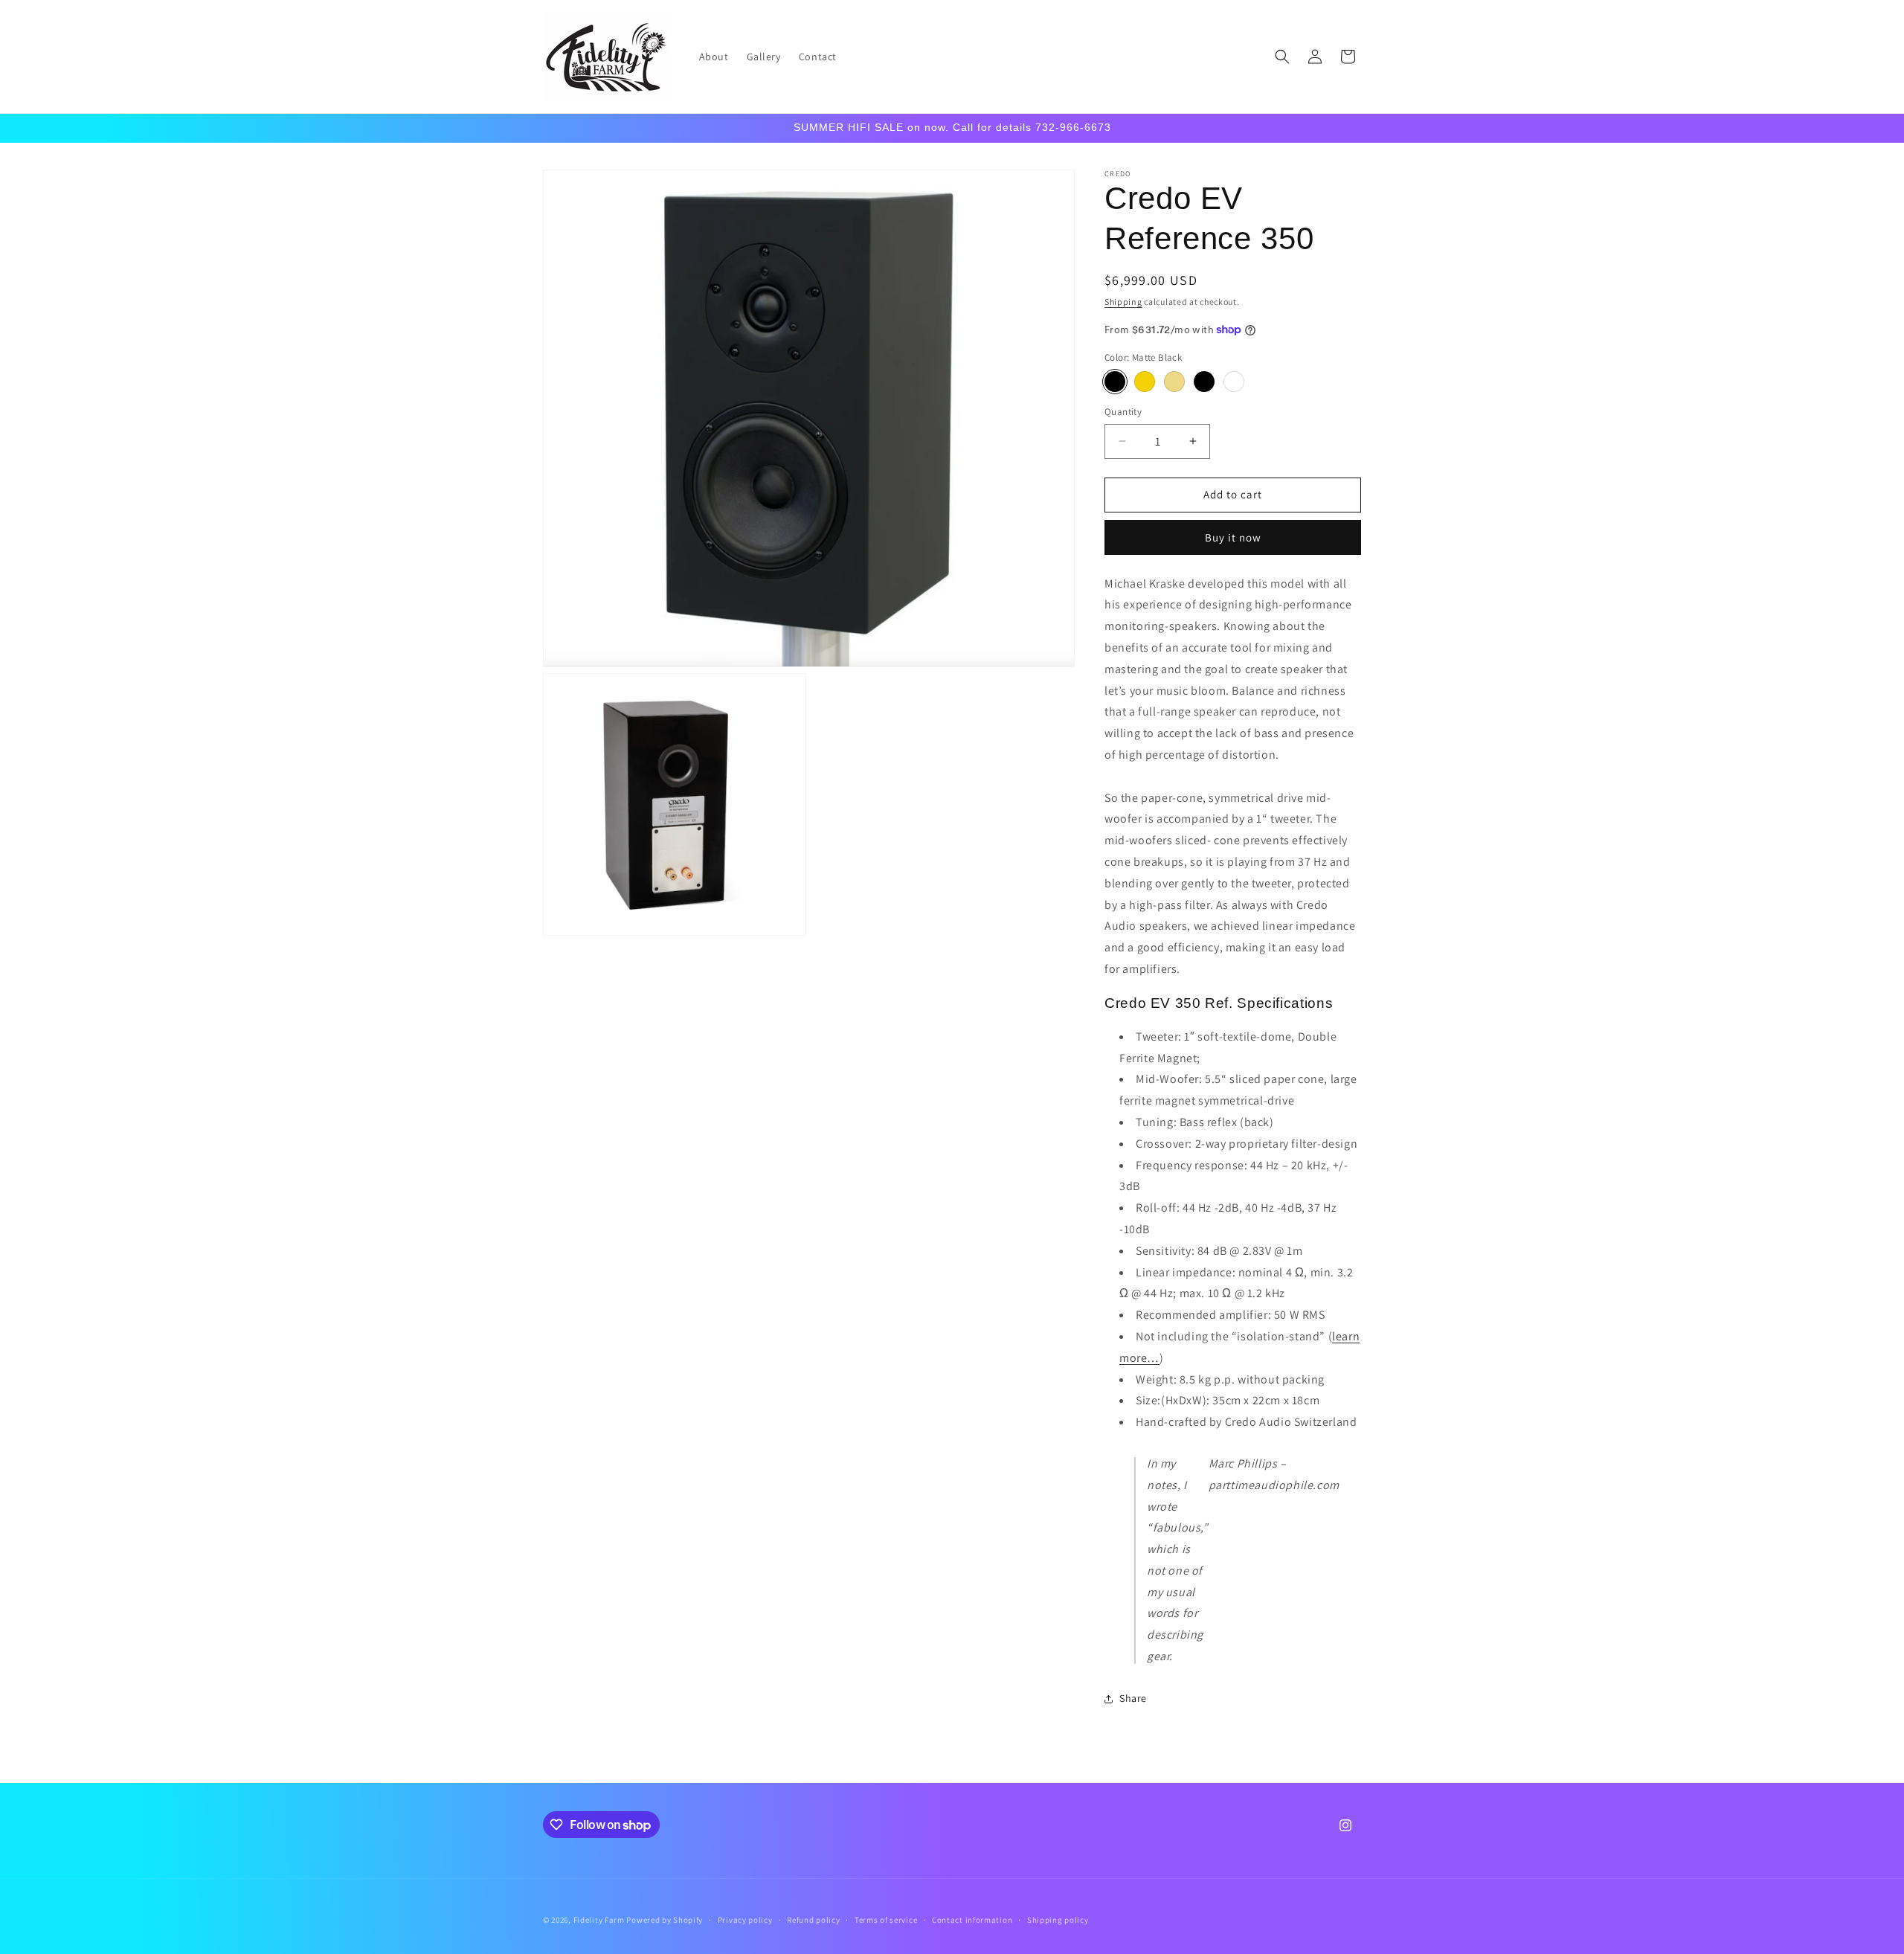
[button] (1282, 57)
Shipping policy (1058, 1920)
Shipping (1123, 302)
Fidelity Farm (599, 1920)
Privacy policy (745, 1920)
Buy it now (1233, 537)
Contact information (972, 1920)
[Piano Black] (1204, 382)
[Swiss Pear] (1145, 382)
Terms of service (886, 1920)
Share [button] (1133, 1698)
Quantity (1123, 412)
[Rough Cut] (1174, 382)
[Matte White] (1234, 382)
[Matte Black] (1115, 382)
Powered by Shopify (665, 1920)
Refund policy (813, 1920)
